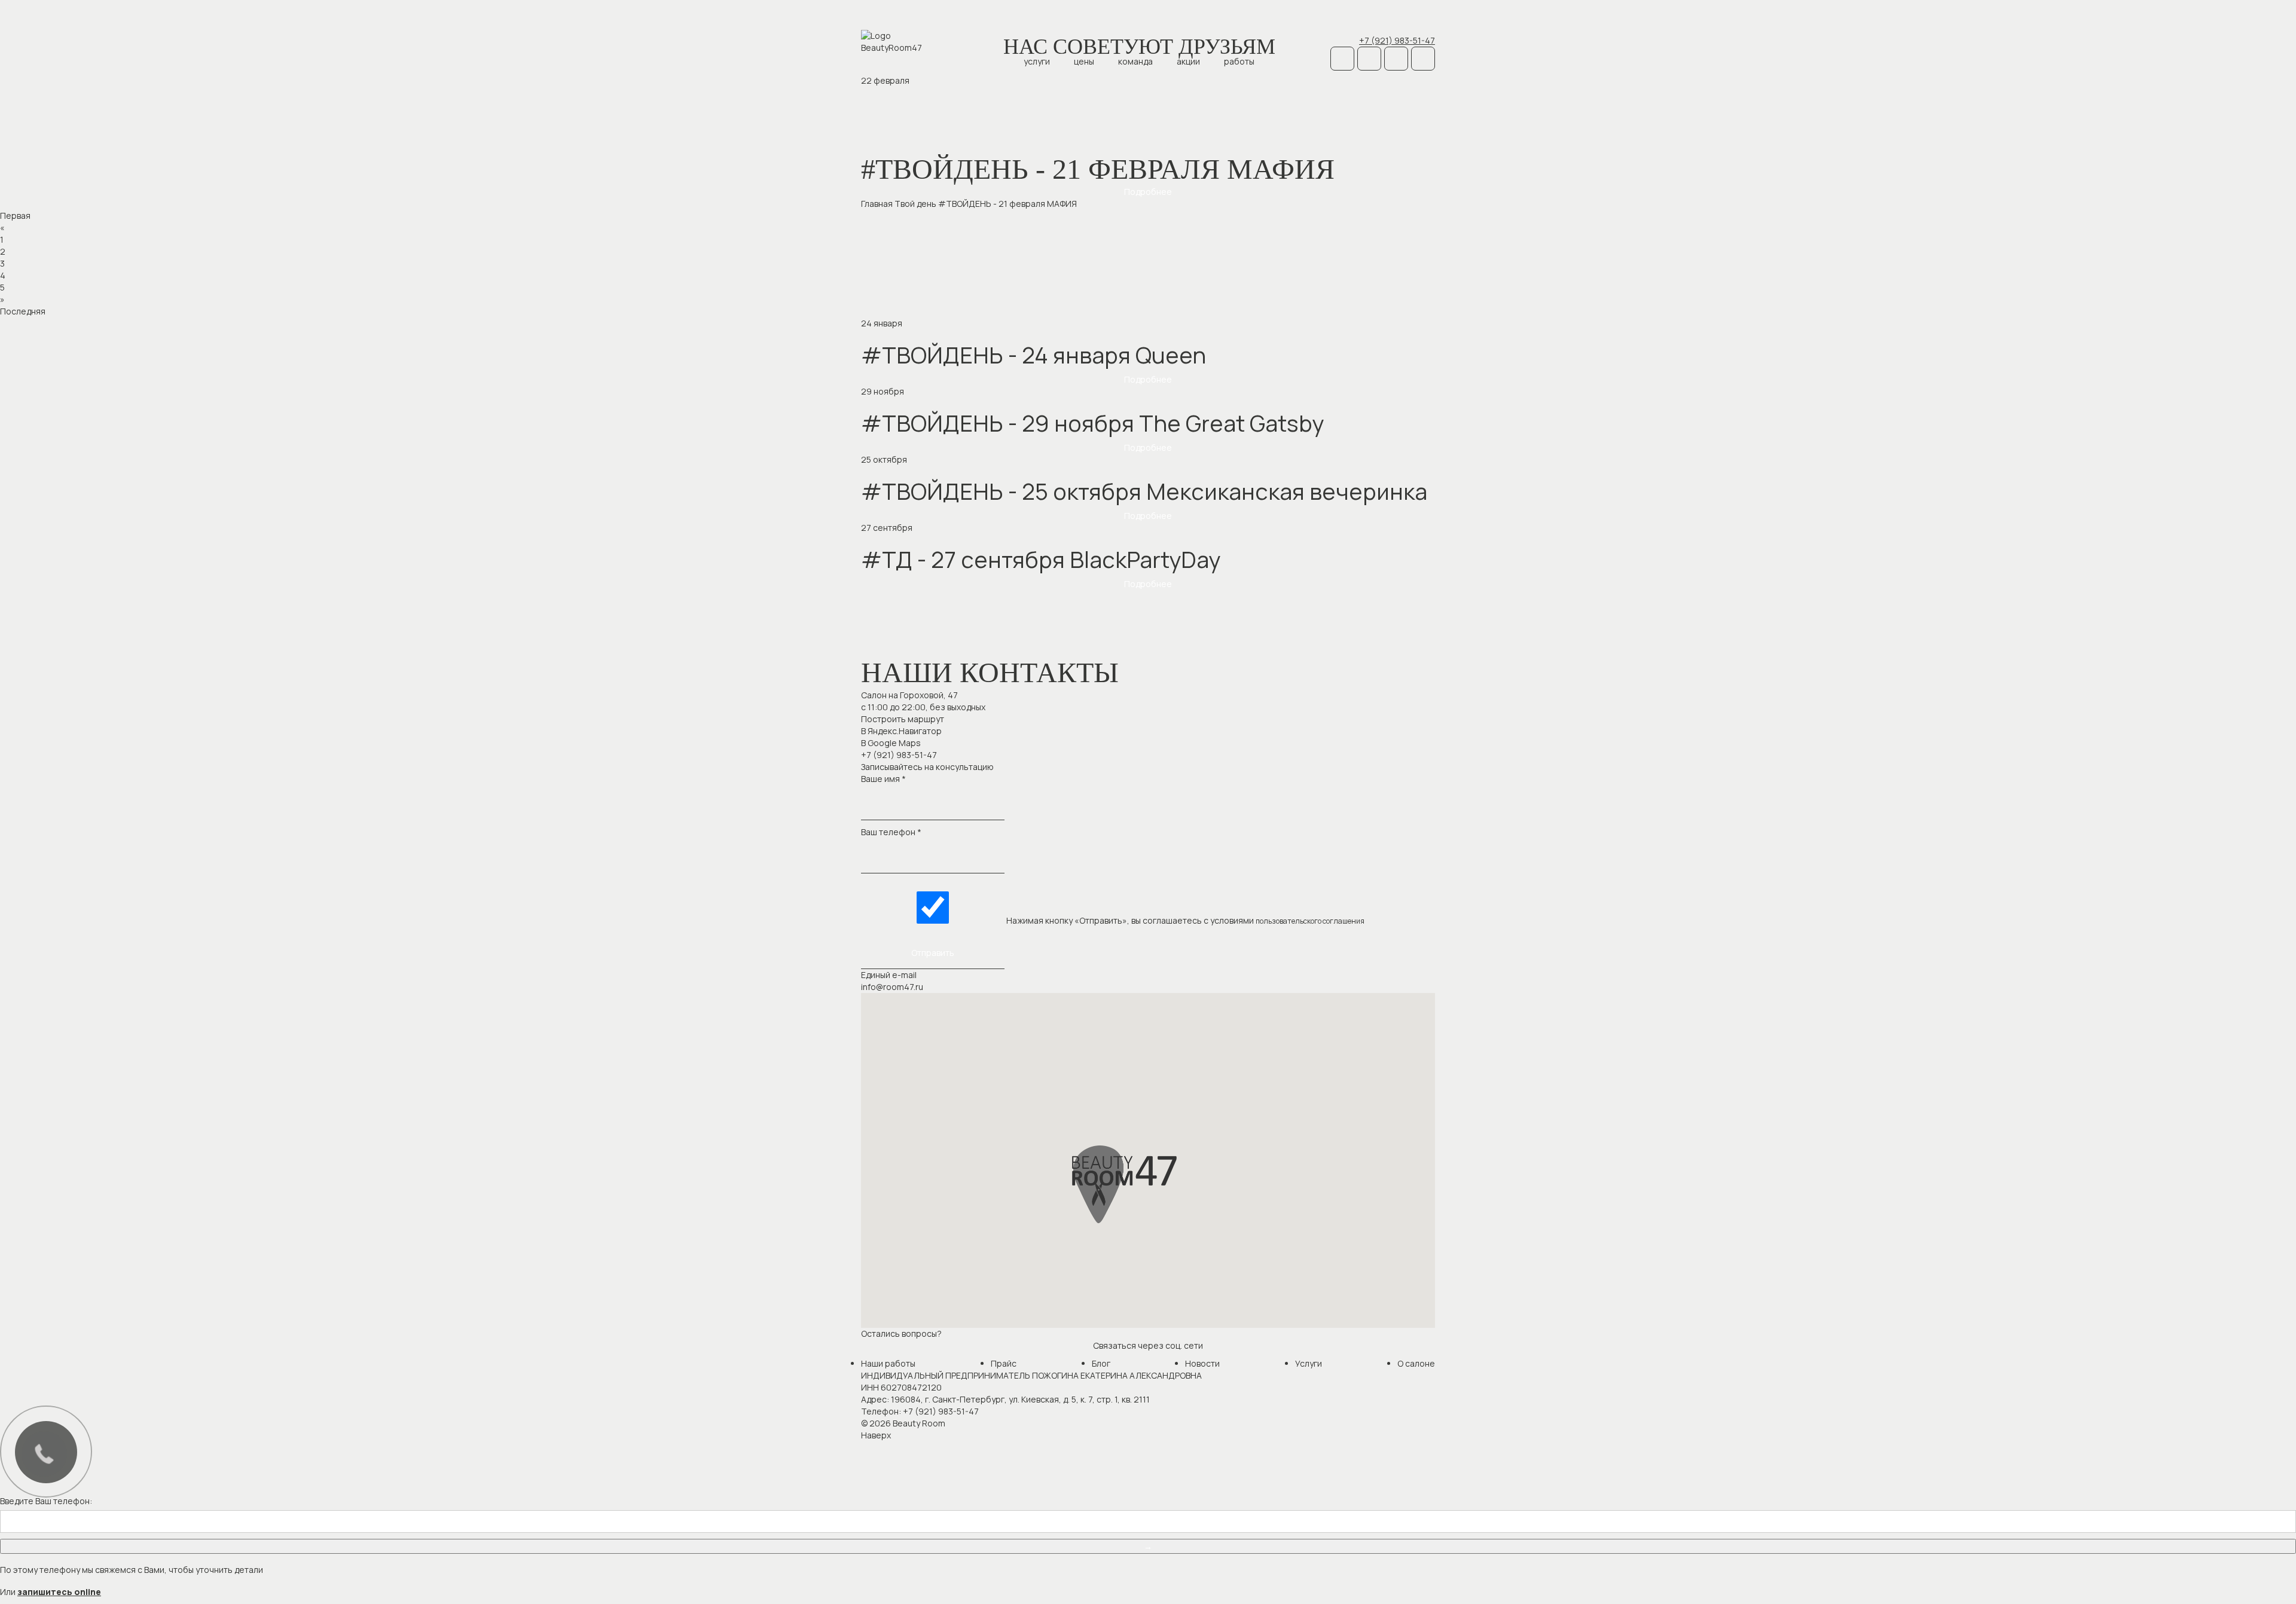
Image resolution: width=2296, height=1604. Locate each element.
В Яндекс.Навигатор (901, 731)
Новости (1202, 1363)
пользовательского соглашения (1310, 921)
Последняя (23, 311)
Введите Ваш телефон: (46, 1501)
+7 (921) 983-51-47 (1397, 40)
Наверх (876, 1435)
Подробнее (1148, 192)
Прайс (1004, 1363)
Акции (1188, 61)
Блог (1101, 1363)
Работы (1239, 61)
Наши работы (888, 1363)
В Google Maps (891, 743)
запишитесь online (59, 1592)
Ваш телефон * (891, 832)
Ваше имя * (883, 779)
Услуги (1037, 61)
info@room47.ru (892, 987)
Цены (1084, 61)
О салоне (1416, 1363)
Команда (1135, 61)
